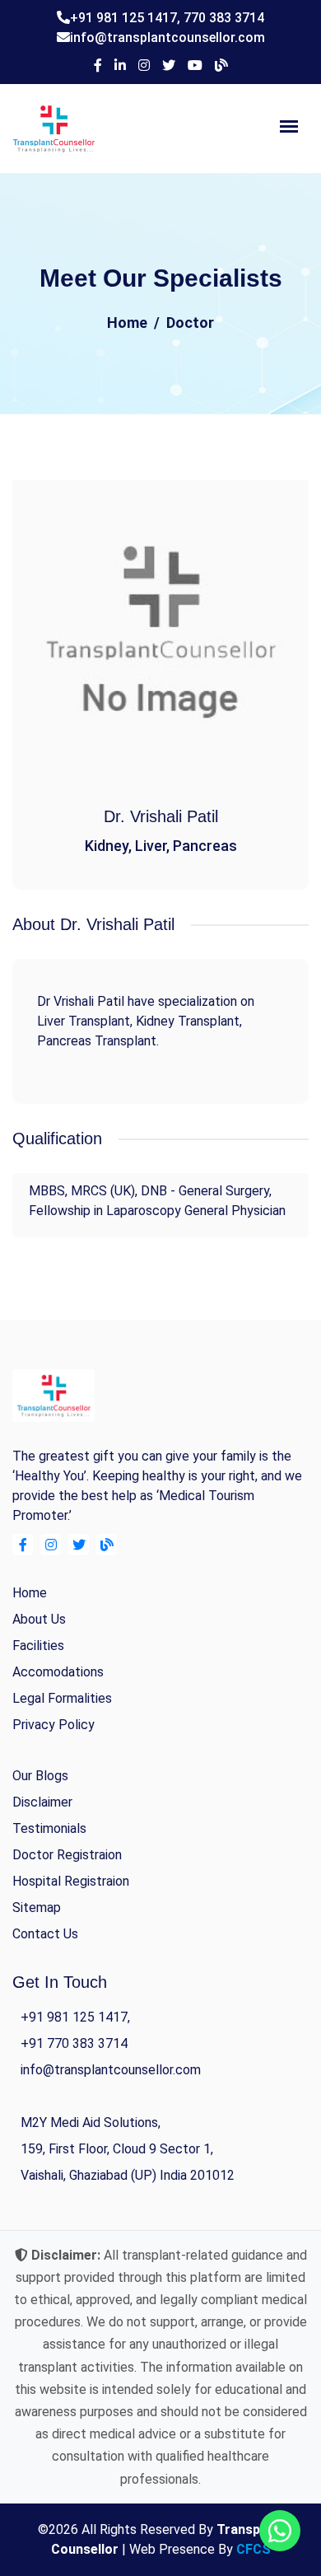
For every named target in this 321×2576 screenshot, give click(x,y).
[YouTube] (195, 66)
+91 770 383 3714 (74, 2043)
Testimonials (49, 1828)
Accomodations (58, 1672)
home (30, 1593)
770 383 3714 (224, 18)
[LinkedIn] (120, 66)
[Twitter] (169, 66)
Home (127, 323)
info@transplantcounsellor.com (167, 37)
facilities (38, 1646)
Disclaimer (42, 1802)
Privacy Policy (53, 1725)
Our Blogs (40, 1776)
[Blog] (221, 66)
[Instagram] (144, 66)
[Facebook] (98, 66)
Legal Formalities (62, 1698)
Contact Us (45, 1934)
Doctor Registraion (67, 1855)
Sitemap (37, 1907)
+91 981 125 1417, (127, 18)
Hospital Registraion (71, 1881)
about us (39, 1619)
